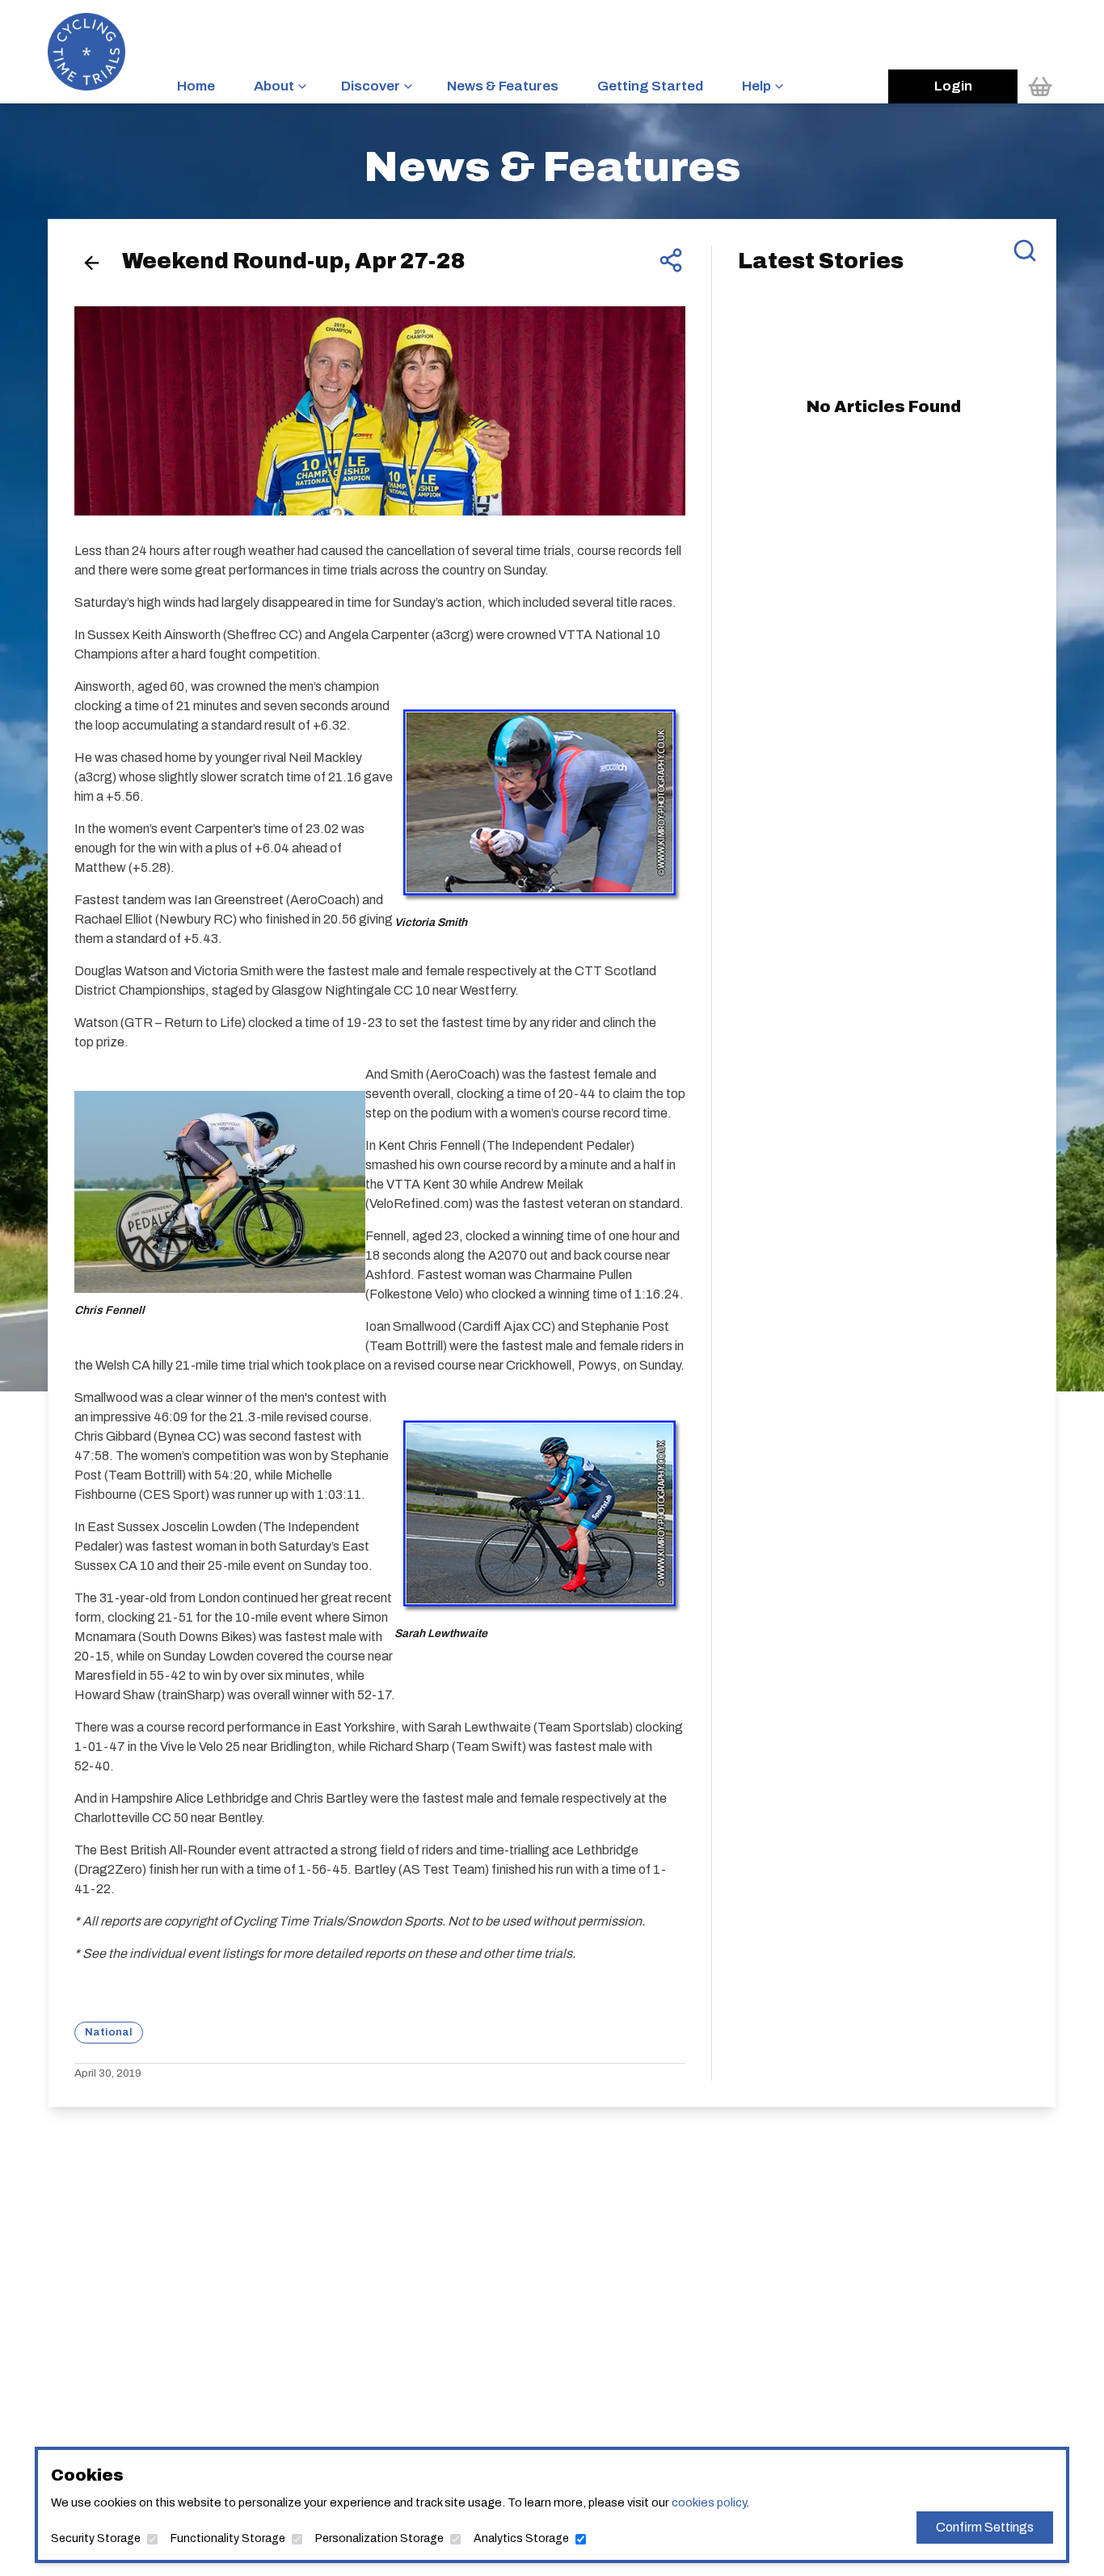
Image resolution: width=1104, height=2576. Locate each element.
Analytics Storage (521, 2538)
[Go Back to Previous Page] (92, 263)
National (109, 2032)
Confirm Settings (985, 2527)
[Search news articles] (1025, 250)
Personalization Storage (379, 2538)
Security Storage (96, 2538)
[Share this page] (671, 260)
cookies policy (709, 2502)
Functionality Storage (228, 2538)
